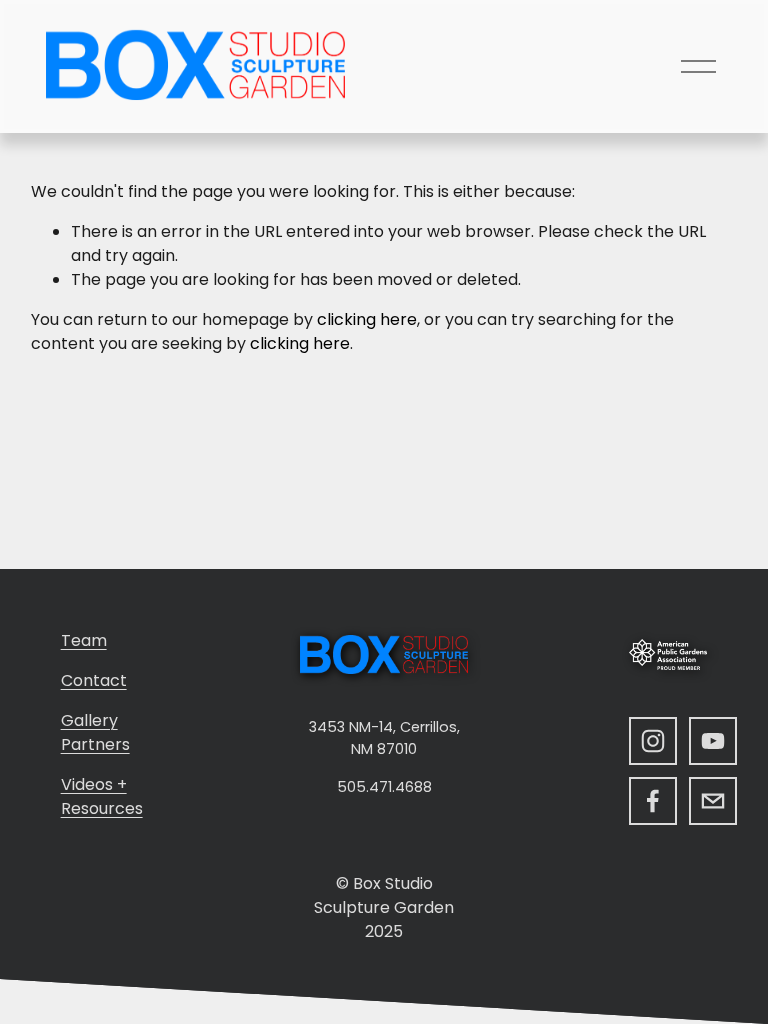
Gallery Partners (95, 732)
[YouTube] (713, 741)
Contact (94, 680)
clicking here (367, 319)
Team (84, 640)
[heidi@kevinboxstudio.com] (713, 801)
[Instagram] (653, 741)
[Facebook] (653, 801)
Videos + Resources (102, 796)
